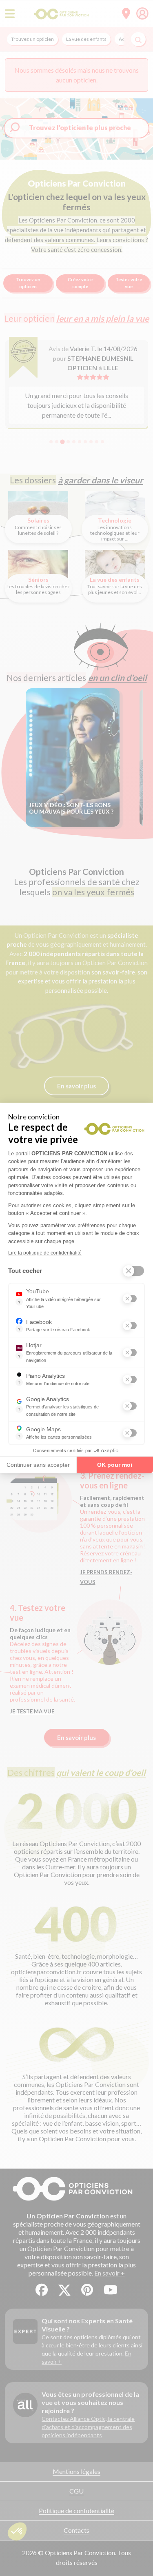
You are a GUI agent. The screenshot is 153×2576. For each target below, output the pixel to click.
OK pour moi (115, 1465)
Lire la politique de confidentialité (45, 1253)
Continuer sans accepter (38, 1465)
